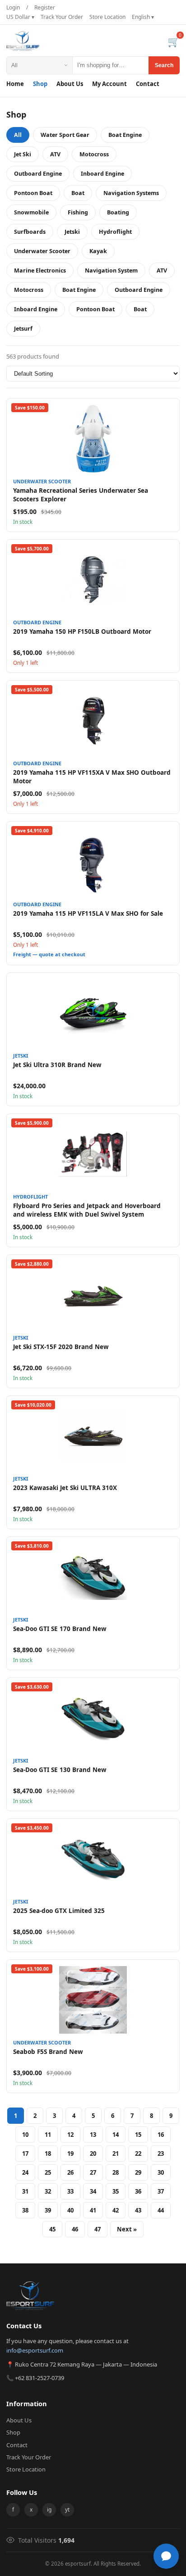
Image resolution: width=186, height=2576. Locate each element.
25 (48, 2172)
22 (138, 2153)
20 (93, 2153)
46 (75, 2229)
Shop (40, 84)
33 (70, 2191)
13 (93, 2135)
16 (161, 2135)
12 (70, 2135)
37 (161, 2191)
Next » (127, 2229)
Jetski (72, 232)
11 (48, 2135)
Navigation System (111, 270)
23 (161, 2153)
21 (116, 2153)
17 (25, 2153)
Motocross (94, 154)
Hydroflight (115, 232)
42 (116, 2210)
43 (138, 2210)
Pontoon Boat (33, 193)
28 (116, 2172)
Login (13, 7)
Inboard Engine (102, 174)
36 (138, 2191)
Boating (118, 212)
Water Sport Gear (65, 135)
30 (161, 2172)
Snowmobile (31, 212)
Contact (148, 84)
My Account (109, 84)
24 (25, 2172)
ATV (55, 154)
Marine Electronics (40, 270)
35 (116, 2191)
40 (70, 2210)
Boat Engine (125, 135)
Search (164, 65)
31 (25, 2191)
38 (25, 2210)
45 (52, 2229)
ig (49, 2510)
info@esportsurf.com (35, 2350)
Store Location (107, 17)
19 (70, 2153)
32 (48, 2191)
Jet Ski (23, 154)
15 (138, 2135)
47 (98, 2229)
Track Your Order (62, 17)
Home (15, 84)
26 (70, 2172)
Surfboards (30, 232)
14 (116, 2135)
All (18, 135)
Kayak (98, 251)
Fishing (78, 212)
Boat (78, 193)
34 (93, 2191)
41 (93, 2210)
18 (48, 2153)
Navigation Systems (131, 193)
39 (48, 2210)
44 (161, 2210)
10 (25, 2135)
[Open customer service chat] (166, 2556)
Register (45, 7)
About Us (70, 84)
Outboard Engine (38, 174)
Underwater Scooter (42, 251)
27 (93, 2172)
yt (67, 2510)
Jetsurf (23, 329)
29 (138, 2172)
